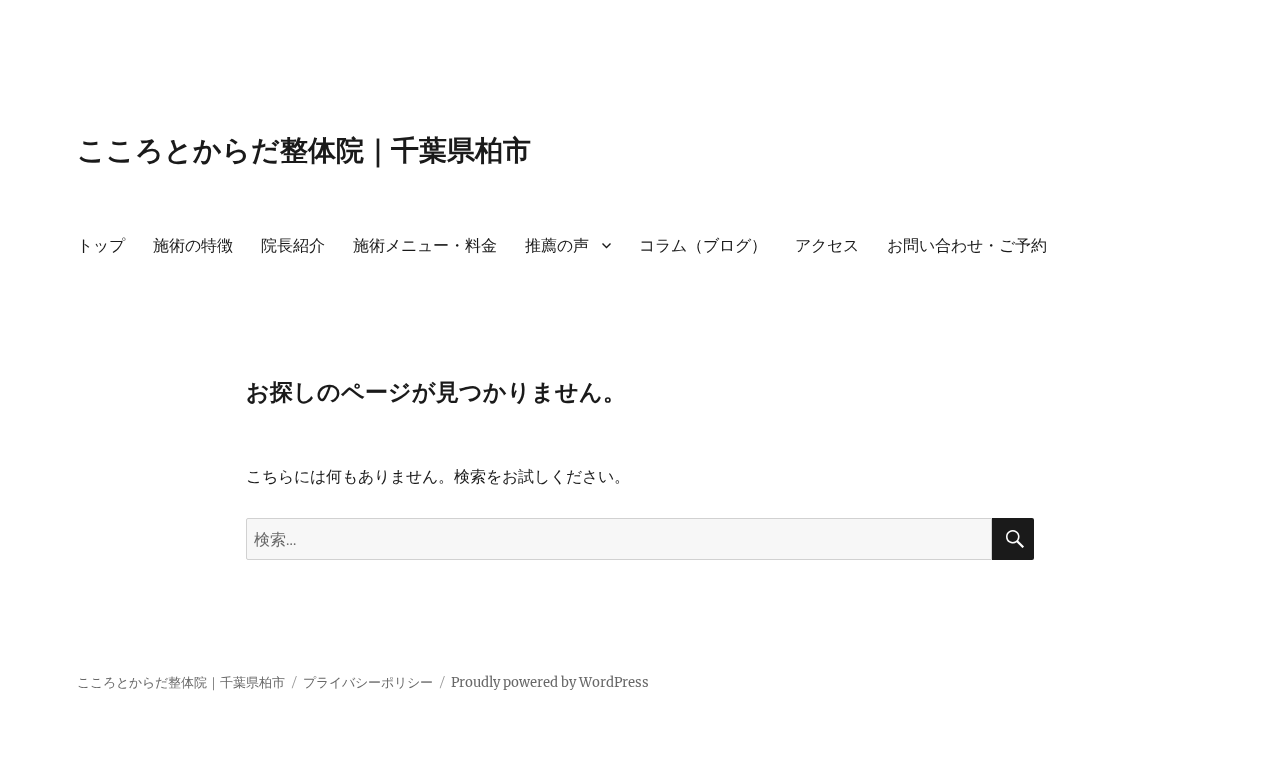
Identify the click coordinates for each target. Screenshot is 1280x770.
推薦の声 (557, 245)
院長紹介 (293, 245)
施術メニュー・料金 (425, 245)
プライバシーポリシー (368, 682)
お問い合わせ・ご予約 (967, 245)
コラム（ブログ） (703, 245)
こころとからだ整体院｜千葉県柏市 (304, 150)
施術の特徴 (193, 245)
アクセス (827, 245)
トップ (101, 245)
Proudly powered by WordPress (550, 682)
